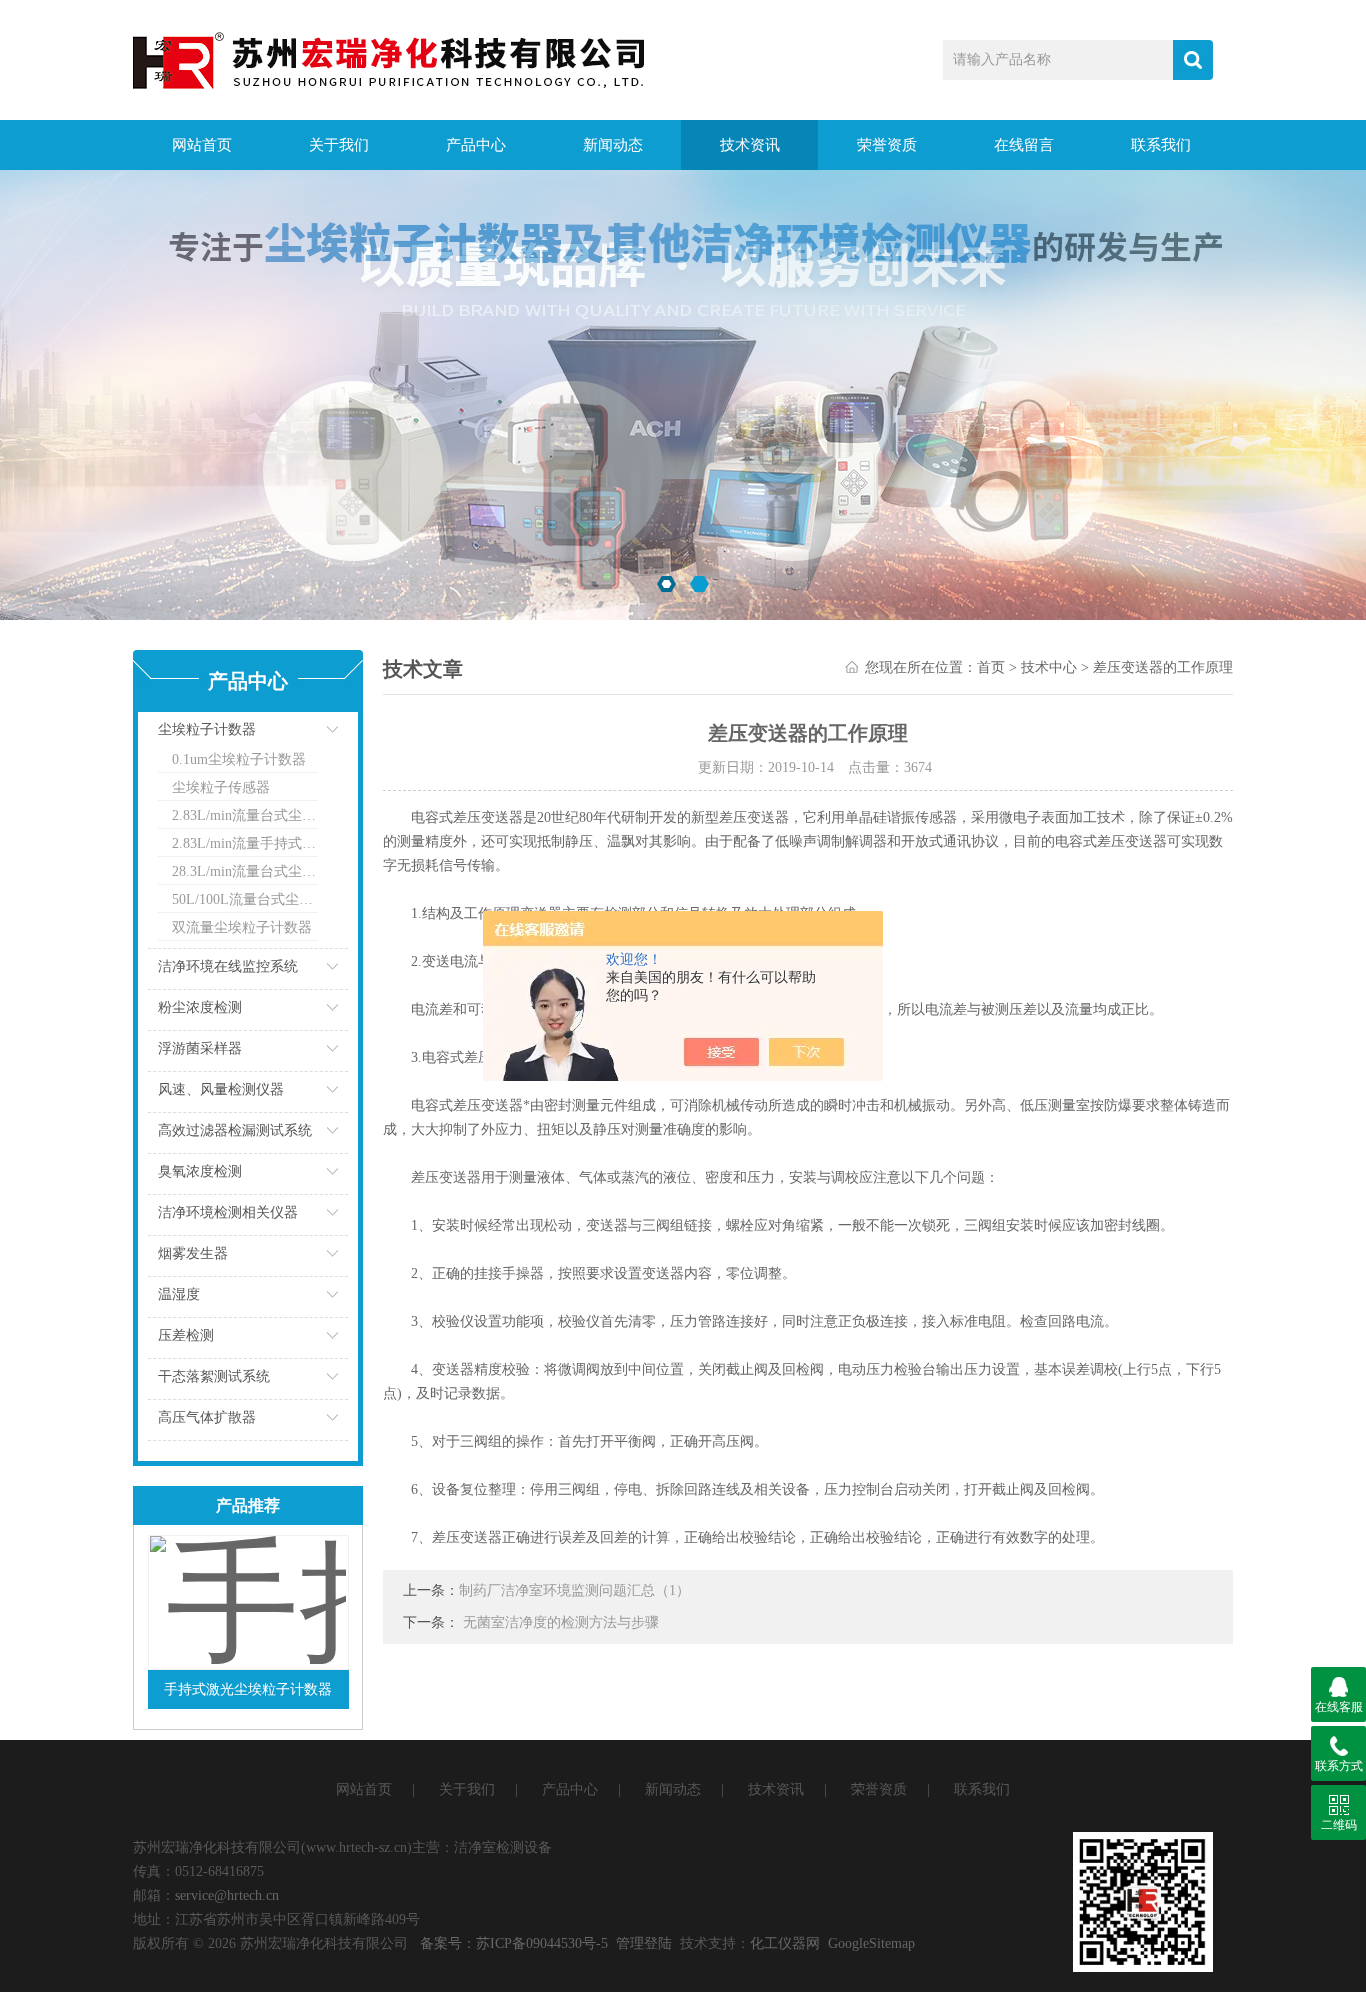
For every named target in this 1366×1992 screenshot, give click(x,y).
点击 (308, 734)
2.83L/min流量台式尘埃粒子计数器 (245, 815)
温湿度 (179, 1294)
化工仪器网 (785, 1943)
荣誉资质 (887, 145)
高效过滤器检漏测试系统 (235, 1130)
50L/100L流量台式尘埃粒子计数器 (245, 899)
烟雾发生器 (193, 1253)
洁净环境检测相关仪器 (228, 1212)
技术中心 (1049, 667)
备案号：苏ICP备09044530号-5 (514, 1943)
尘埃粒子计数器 (207, 729)
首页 (991, 667)
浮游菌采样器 (200, 1048)
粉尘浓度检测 (200, 1007)
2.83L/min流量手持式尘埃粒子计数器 (245, 843)
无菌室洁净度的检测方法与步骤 (561, 1622)
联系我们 (1161, 145)
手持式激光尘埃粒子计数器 (248, 1689)
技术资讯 (750, 145)
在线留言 (1024, 145)
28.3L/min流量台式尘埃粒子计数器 (245, 871)
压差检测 (186, 1335)
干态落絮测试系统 (214, 1376)
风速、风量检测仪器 (221, 1089)
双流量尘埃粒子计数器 (242, 927)
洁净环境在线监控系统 (228, 966)
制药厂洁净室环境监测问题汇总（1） (574, 1590)
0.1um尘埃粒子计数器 (239, 759)
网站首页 (202, 145)
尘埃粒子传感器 (221, 787)
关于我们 (339, 145)
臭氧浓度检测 (200, 1171)
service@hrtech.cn (227, 1895)
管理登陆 (644, 1943)
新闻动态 (613, 145)
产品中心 (476, 145)
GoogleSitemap (871, 1943)
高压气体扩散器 (207, 1417)
